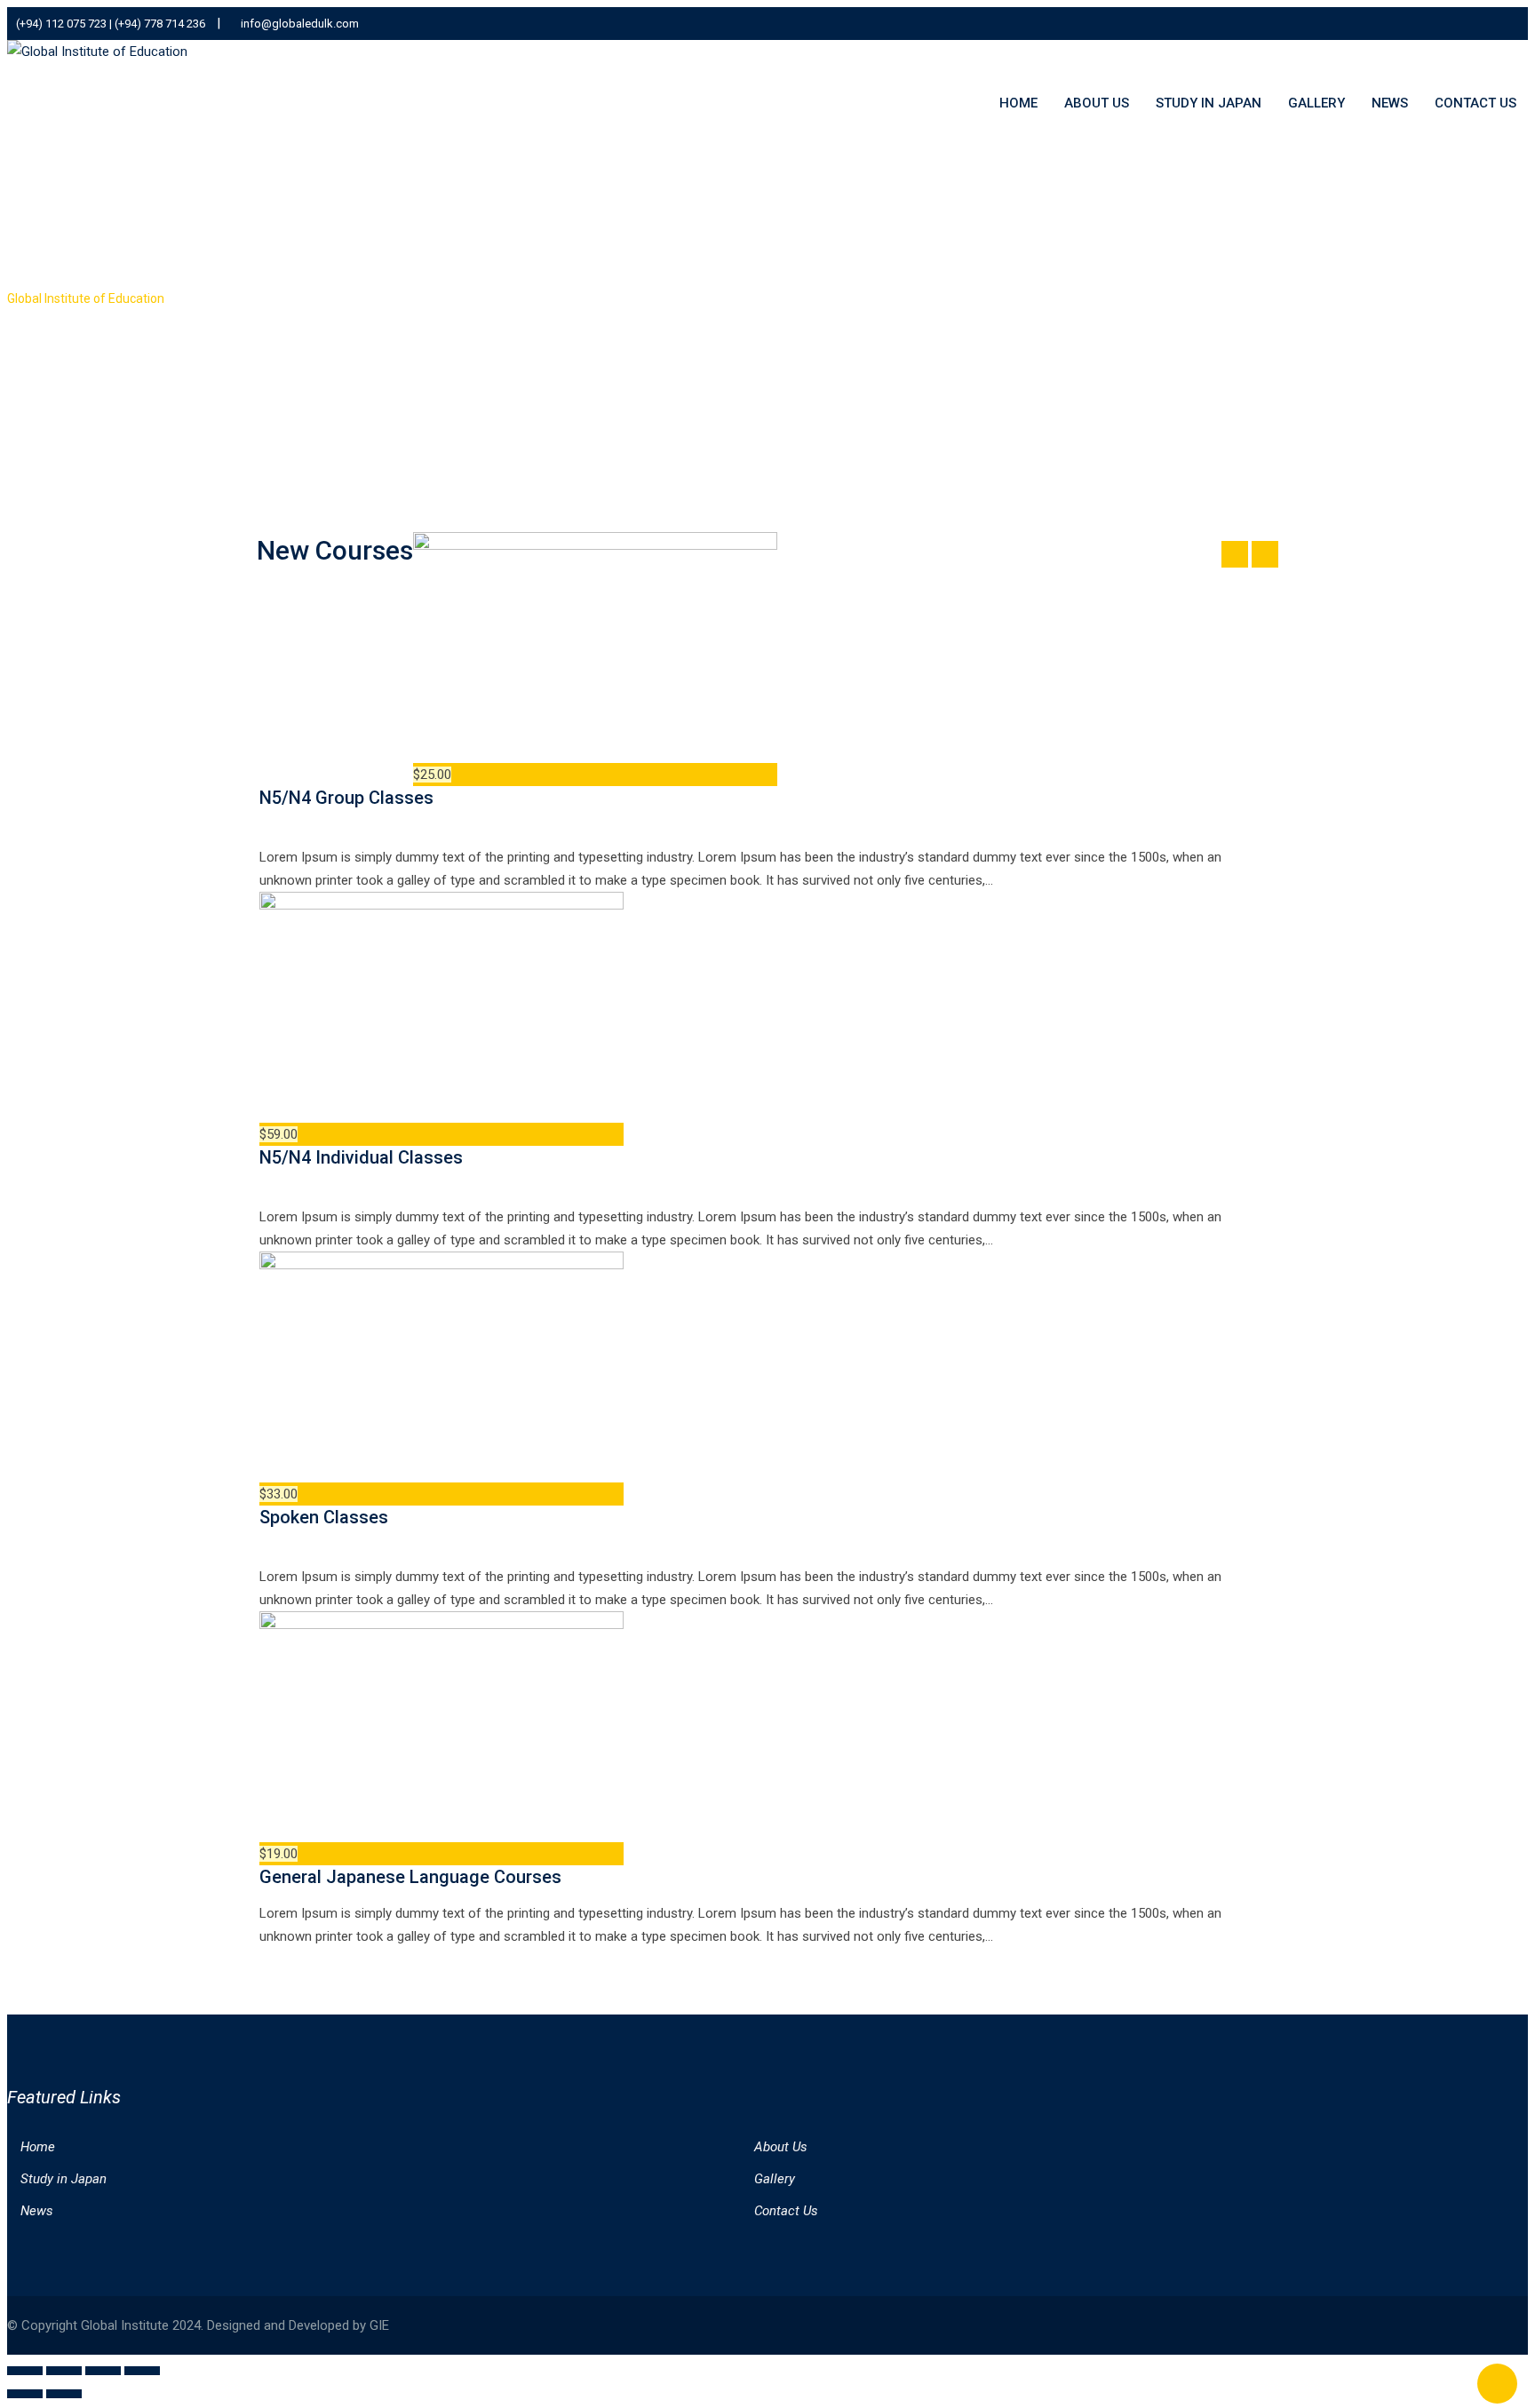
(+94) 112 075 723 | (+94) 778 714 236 (111, 24)
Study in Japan (1209, 103)
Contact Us (1475, 103)
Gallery (1316, 103)
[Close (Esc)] (142, 2371)
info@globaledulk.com (300, 24)
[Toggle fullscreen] (64, 2371)
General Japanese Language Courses (410, 1877)
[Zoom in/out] (25, 2371)
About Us (1097, 103)
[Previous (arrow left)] (25, 2394)
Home (1018, 103)
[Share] (103, 2371)
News (1390, 103)
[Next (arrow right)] (64, 2394)
